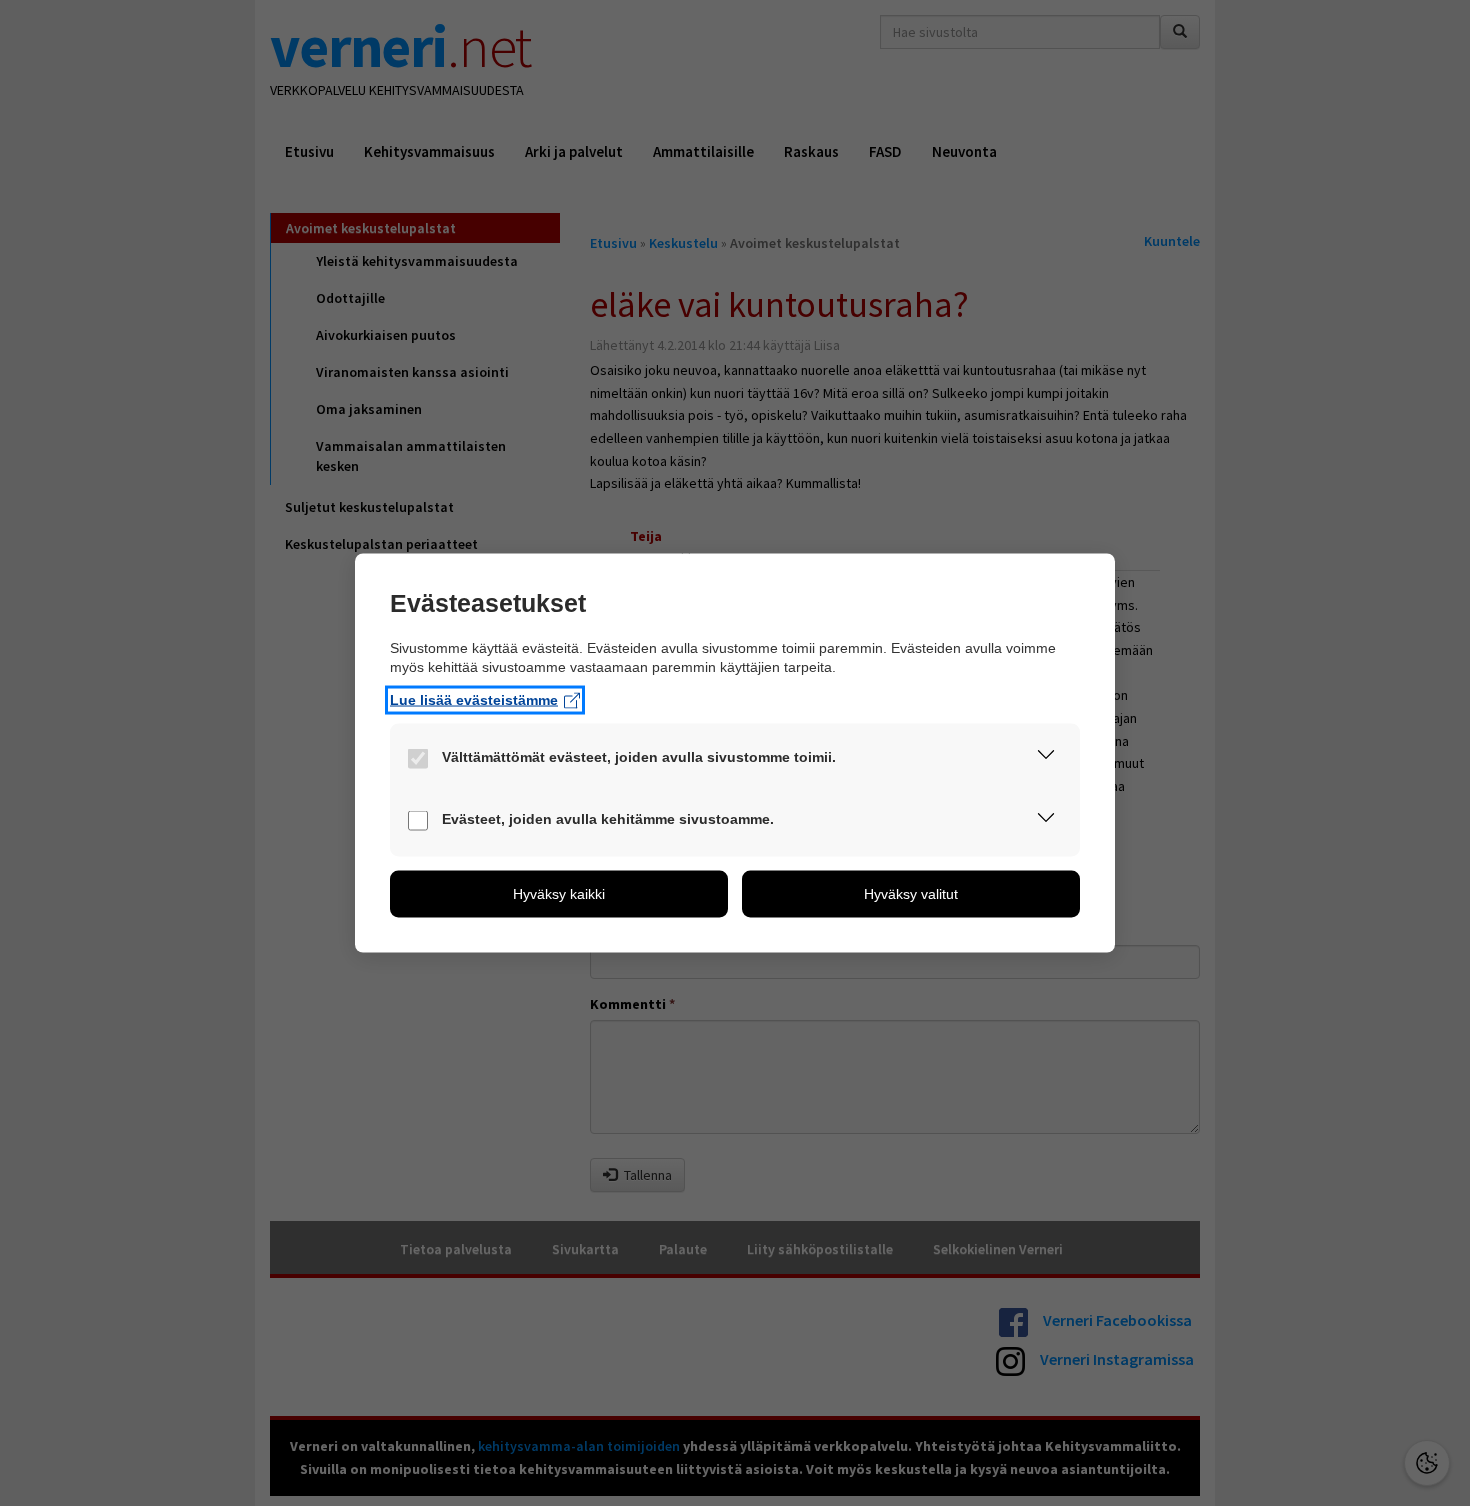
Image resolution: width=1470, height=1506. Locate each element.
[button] (1046, 759)
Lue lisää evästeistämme (474, 700)
